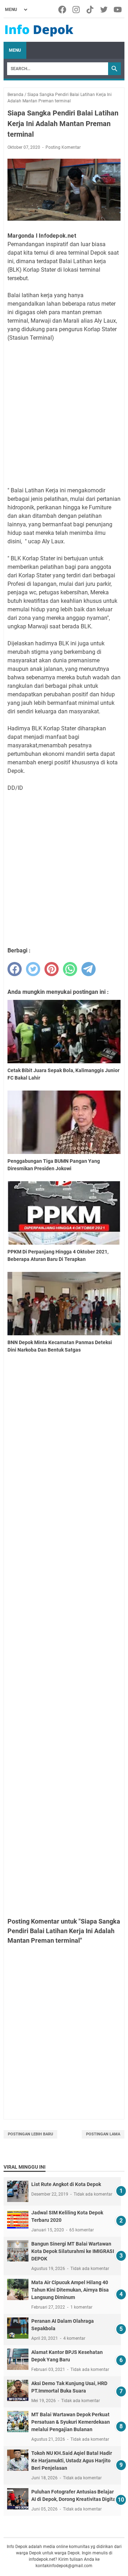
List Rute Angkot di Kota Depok (66, 2184)
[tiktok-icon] (90, 10)
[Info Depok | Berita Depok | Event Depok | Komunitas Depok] (39, 30)
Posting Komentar (63, 147)
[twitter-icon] (104, 10)
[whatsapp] (70, 969)
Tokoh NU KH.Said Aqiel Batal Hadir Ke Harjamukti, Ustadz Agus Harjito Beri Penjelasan (72, 2461)
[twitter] (33, 969)
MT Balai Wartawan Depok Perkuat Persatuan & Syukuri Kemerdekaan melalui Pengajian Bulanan (71, 2422)
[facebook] (15, 969)
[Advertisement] (64, 414)
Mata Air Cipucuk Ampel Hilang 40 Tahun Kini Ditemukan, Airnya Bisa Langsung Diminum (70, 2290)
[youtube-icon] (118, 10)
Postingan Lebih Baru (30, 2134)
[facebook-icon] (63, 10)
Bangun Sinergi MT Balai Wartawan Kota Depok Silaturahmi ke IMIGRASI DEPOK (73, 2251)
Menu (15, 50)
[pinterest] (52, 969)
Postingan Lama (103, 2134)
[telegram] (89, 969)
